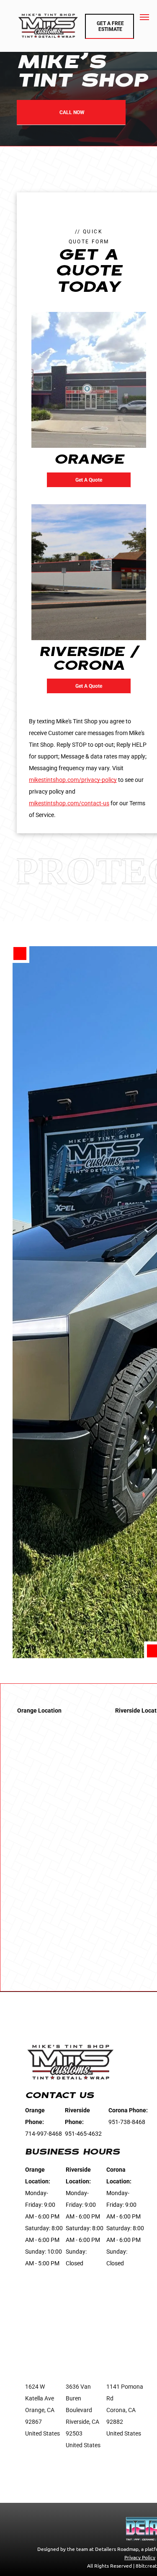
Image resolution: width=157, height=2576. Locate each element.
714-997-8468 (44, 2134)
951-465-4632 (83, 2134)
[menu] (144, 17)
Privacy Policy (140, 2557)
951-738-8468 (127, 2122)
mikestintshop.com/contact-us (69, 803)
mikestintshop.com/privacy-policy (73, 780)
